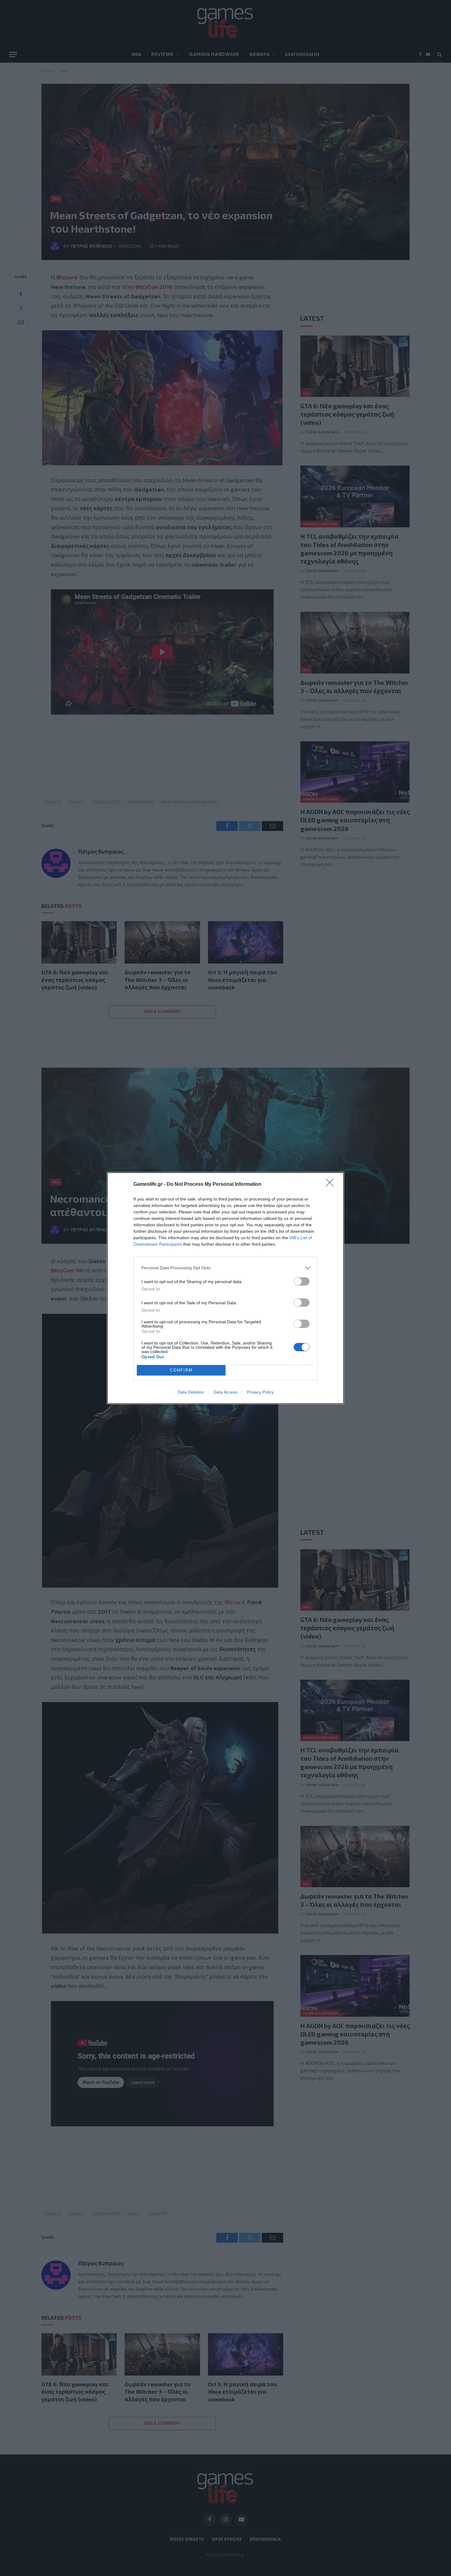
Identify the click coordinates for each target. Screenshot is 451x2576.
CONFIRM (181, 1370)
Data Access (225, 1392)
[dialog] (225, 1288)
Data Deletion (191, 1392)
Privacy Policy (260, 1392)
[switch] (302, 1281)
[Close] (332, 1185)
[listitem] (225, 1268)
